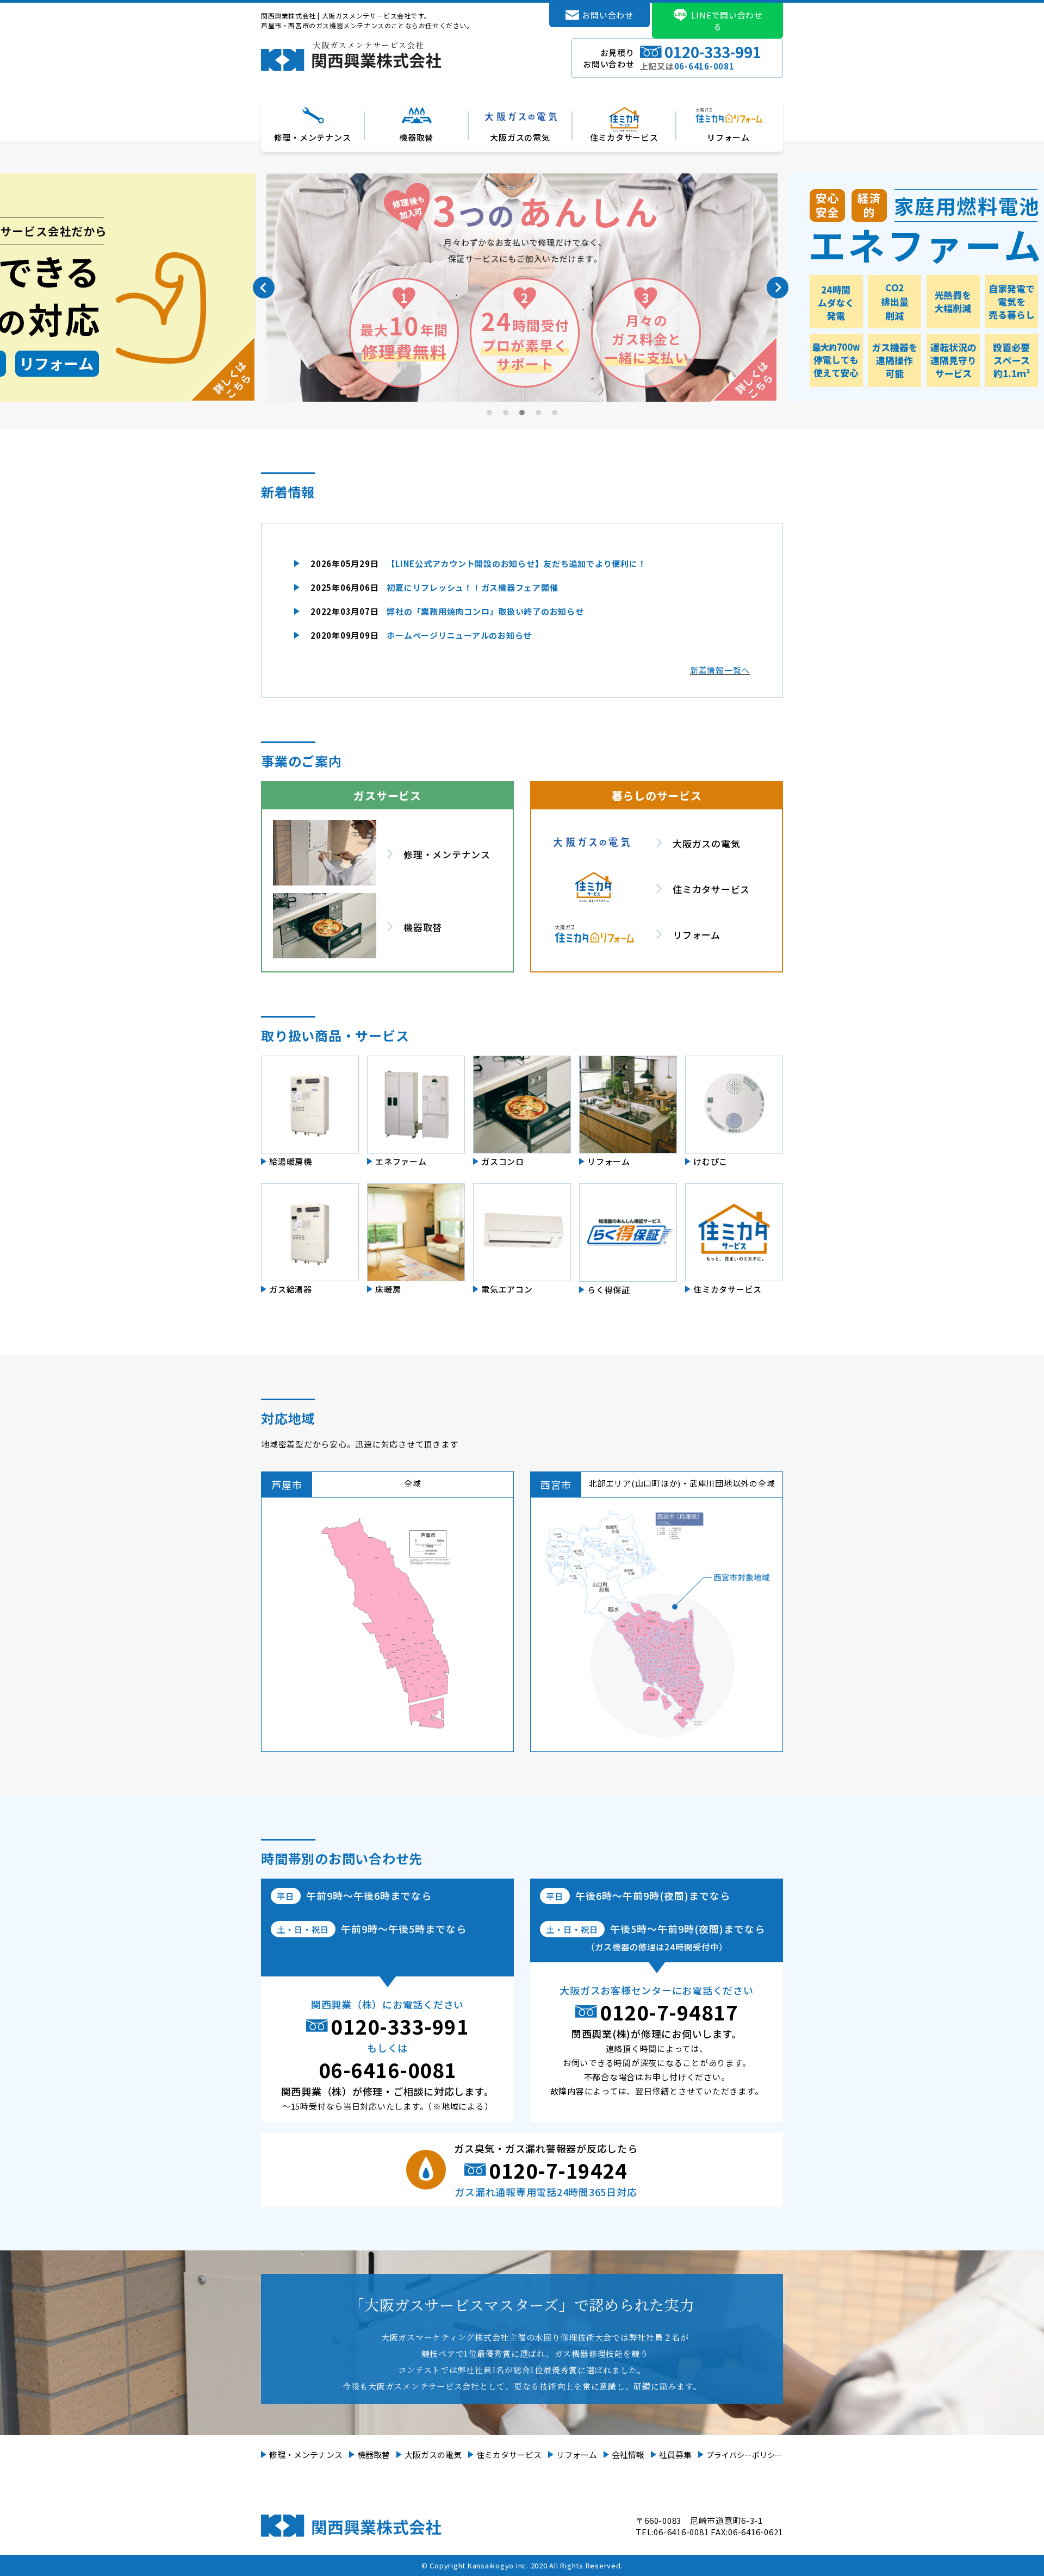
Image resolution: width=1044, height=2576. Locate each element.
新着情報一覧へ (720, 670)
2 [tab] (506, 413)
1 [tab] (490, 413)
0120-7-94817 (669, 2012)
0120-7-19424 (558, 2170)
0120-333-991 (400, 2026)
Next (778, 288)
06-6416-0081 (388, 2069)
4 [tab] (539, 413)
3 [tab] (523, 413)
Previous (264, 288)
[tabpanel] (522, 288)
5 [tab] (555, 413)
